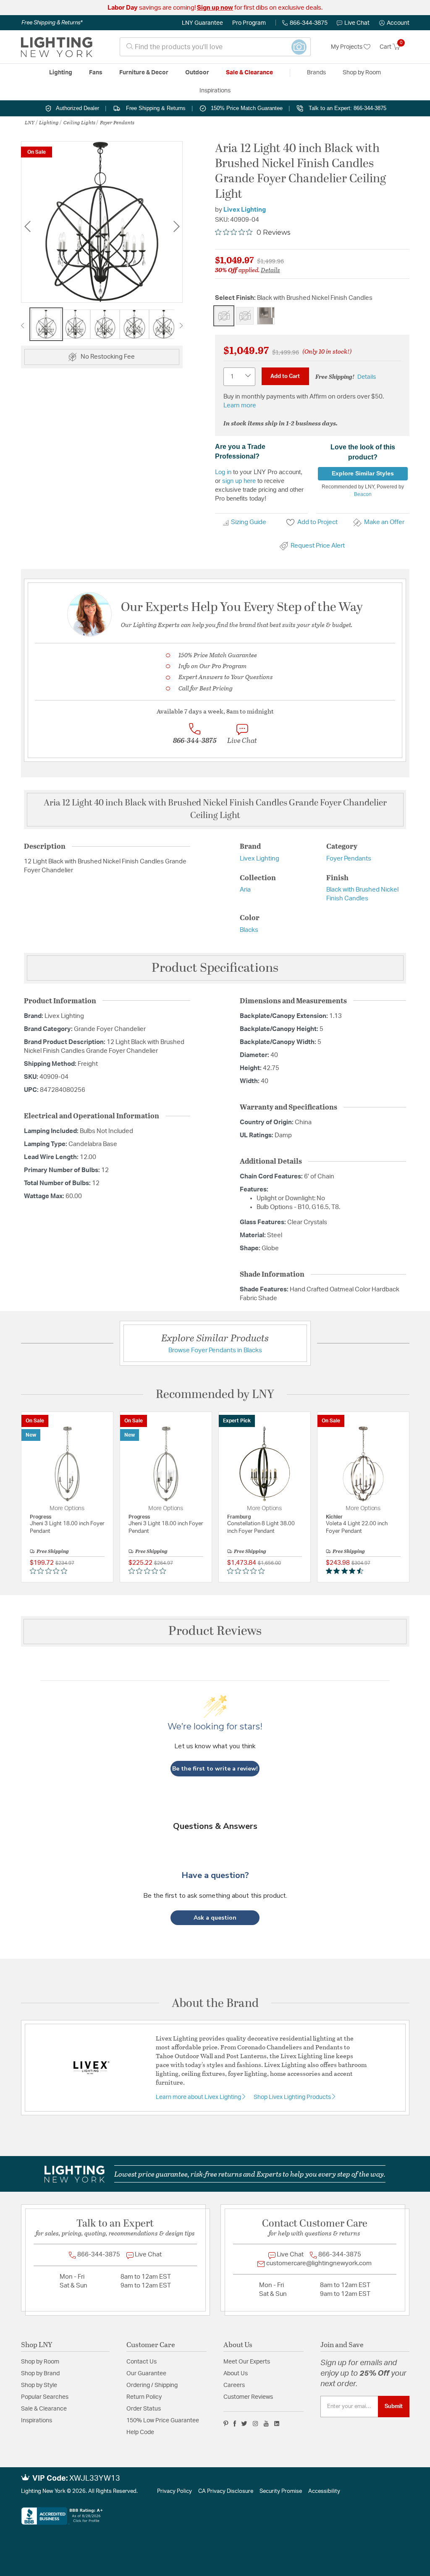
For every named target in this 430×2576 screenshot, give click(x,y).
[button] (394, 23)
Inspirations (37, 2421)
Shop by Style (39, 2385)
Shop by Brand (40, 2374)
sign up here (239, 481)
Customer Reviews (248, 2397)
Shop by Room (40, 2362)
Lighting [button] (61, 73)
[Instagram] (256, 2424)
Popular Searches (45, 2397)
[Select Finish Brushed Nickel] (266, 316)
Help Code (140, 2432)
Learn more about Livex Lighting (199, 2097)
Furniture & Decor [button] (144, 73)
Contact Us (142, 2362)
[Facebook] (235, 2424)
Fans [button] (96, 73)
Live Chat (357, 23)
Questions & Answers (215, 1826)
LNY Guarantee (202, 23)
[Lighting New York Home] (57, 47)
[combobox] (215, 47)
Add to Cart (285, 376)
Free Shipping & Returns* (52, 23)
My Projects (347, 47)
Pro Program (249, 23)
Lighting (49, 122)
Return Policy (144, 2397)
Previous (27, 227)
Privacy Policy (174, 2491)
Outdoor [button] (197, 73)
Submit (394, 2406)
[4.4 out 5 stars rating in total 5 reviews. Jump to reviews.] (346, 1571)
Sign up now (215, 8)
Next (176, 227)
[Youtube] (266, 2424)
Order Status (144, 2409)
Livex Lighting (245, 210)
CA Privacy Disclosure (226, 2491)
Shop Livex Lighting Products (293, 2097)
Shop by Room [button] (362, 73)
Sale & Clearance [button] (249, 73)
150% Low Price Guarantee (163, 2421)
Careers (234, 2385)
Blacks (249, 930)
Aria (245, 890)
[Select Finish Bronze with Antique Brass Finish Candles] (245, 316)
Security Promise (281, 2491)
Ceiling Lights (79, 122)
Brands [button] (316, 73)
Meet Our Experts (247, 2362)
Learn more (240, 405)
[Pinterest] (226, 2424)
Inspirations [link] (215, 91)
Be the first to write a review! (215, 1769)
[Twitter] (244, 2424)
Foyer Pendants (117, 122)
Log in (223, 472)
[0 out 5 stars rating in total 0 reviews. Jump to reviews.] (51, 1571)
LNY (30, 122)
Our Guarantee (146, 2374)
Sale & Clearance (44, 2409)
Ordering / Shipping (152, 2385)
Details (270, 270)
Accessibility (324, 2491)
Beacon (363, 494)
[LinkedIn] (277, 2424)
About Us (236, 2374)
